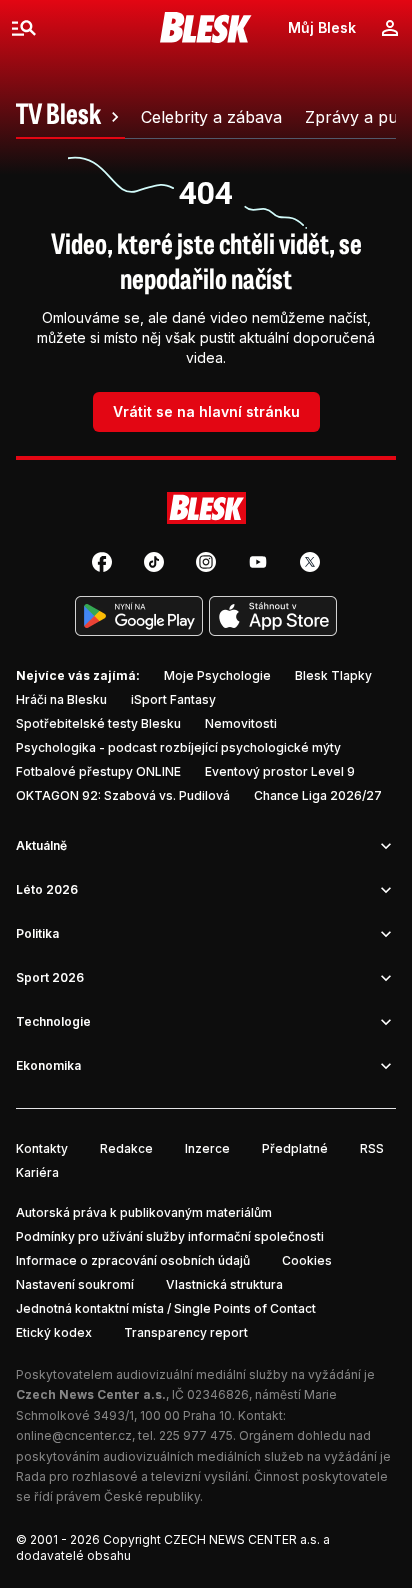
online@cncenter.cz (74, 1435)
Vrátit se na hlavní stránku (206, 411)
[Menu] (24, 28)
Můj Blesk (322, 27)
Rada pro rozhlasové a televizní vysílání (132, 1476)
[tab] (70, 117)
